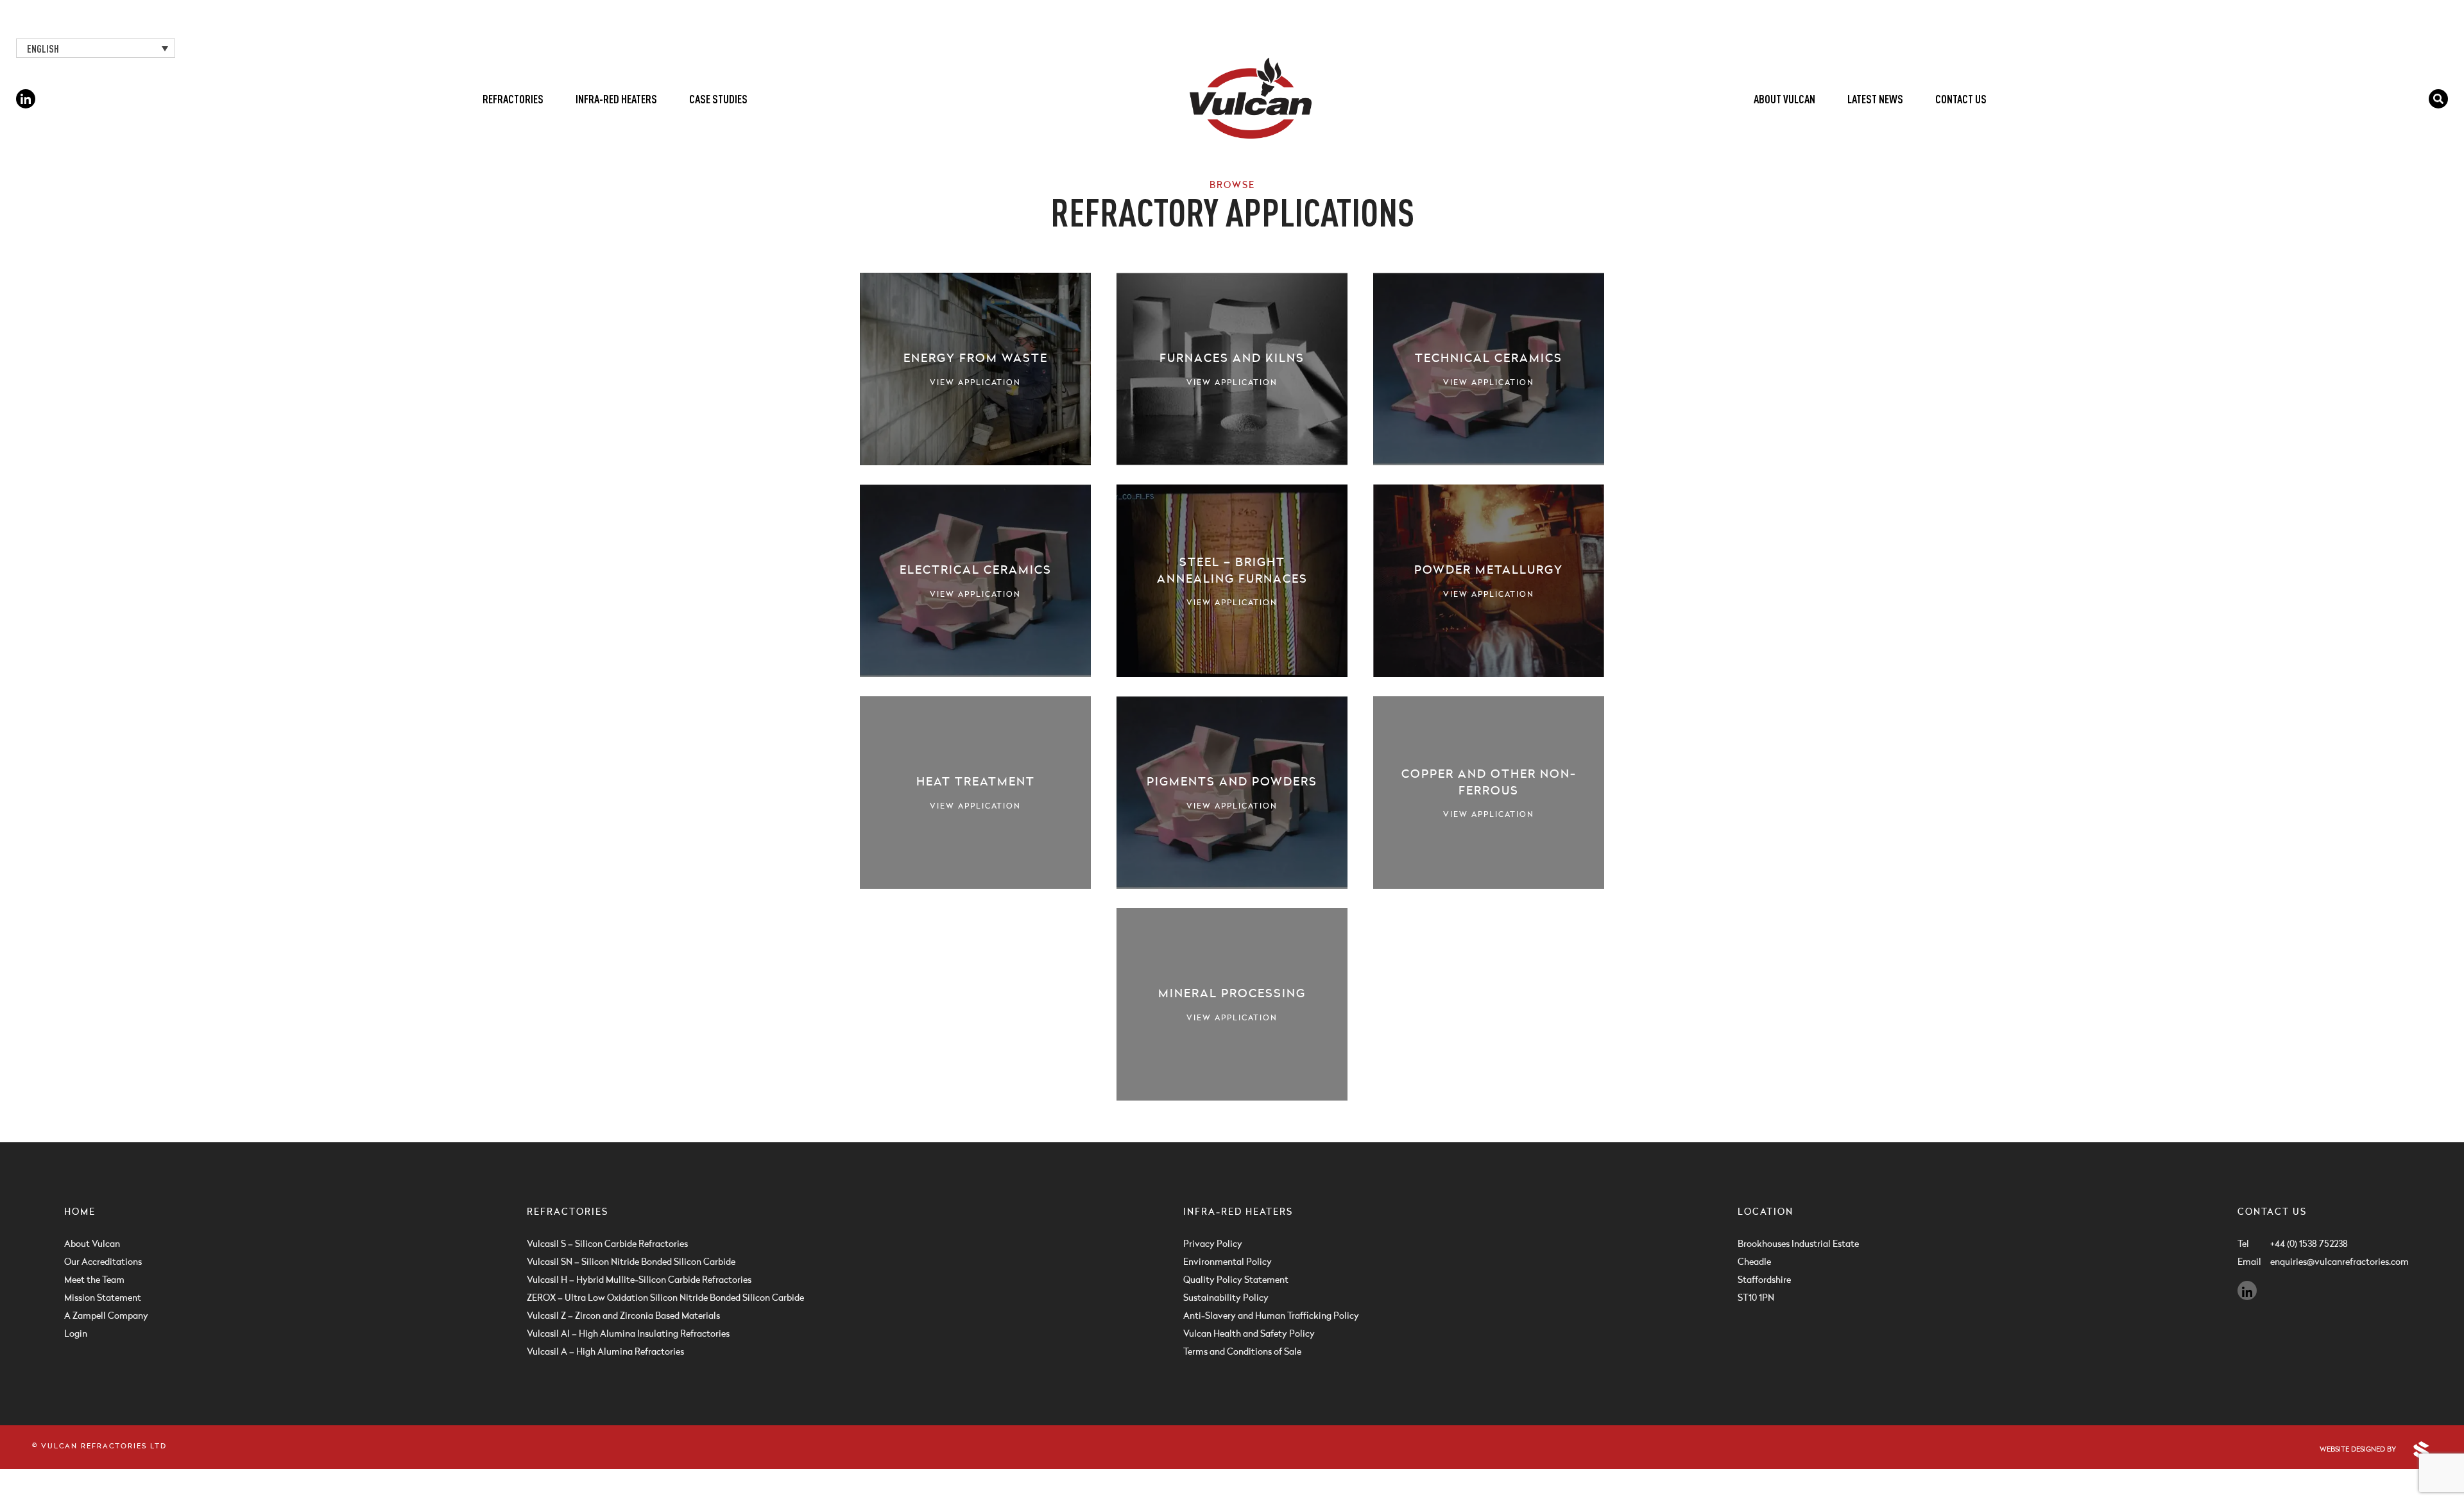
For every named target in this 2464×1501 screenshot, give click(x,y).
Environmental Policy (1228, 1262)
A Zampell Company (106, 1316)
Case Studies (718, 99)
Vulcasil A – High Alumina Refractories (605, 1352)
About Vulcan (1784, 99)
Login (76, 1334)
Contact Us (1961, 99)
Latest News (1875, 99)
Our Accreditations (103, 1262)
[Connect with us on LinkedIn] (26, 99)
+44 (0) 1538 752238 (2309, 1244)
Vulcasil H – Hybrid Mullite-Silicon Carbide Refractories (639, 1280)
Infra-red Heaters (616, 99)
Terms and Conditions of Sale (1242, 1352)
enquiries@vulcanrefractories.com (2335, 1262)
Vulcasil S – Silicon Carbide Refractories (607, 1244)
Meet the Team (94, 1280)
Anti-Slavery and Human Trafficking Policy (1271, 1316)
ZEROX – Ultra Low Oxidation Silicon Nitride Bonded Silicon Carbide (665, 1298)
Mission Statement (103, 1298)
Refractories (513, 99)
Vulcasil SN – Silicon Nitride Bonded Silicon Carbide (631, 1262)
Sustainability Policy (1226, 1298)
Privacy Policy (1213, 1244)
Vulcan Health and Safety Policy (1249, 1334)
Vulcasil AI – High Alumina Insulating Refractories (628, 1334)
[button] (96, 48)
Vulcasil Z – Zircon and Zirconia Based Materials (623, 1316)
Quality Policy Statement (1236, 1280)
